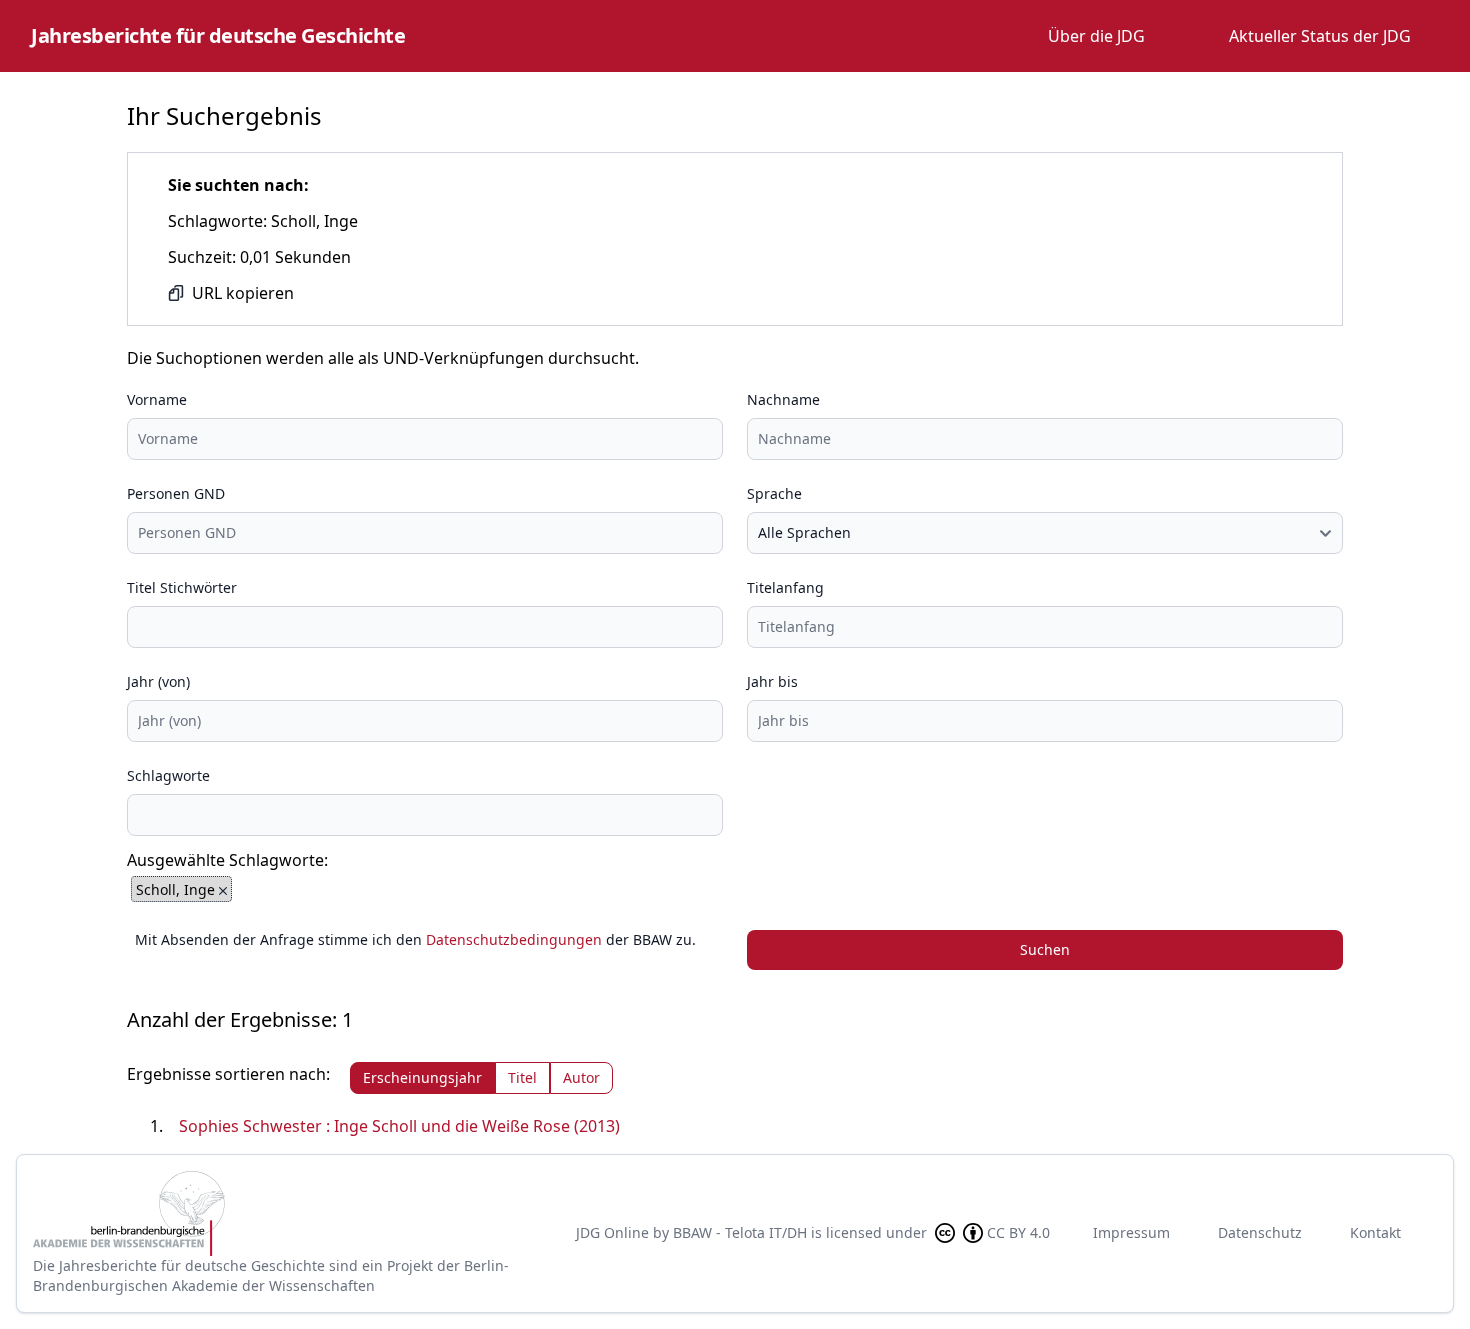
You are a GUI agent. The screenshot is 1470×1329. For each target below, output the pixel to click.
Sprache (774, 493)
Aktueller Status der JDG (1320, 36)
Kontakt (1375, 1232)
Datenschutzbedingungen (514, 939)
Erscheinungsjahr (422, 1077)
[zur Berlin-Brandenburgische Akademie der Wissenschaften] (289, 1213)
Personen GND (176, 493)
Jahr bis (772, 681)
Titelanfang (785, 587)
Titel (522, 1077)
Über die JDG (1096, 36)
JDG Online (612, 1232)
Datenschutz (1260, 1232)
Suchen (1045, 949)
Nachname (783, 399)
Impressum (1131, 1232)
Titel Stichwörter (182, 587)
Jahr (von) (158, 681)
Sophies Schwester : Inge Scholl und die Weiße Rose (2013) (399, 1126)
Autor (581, 1077)
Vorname (157, 399)
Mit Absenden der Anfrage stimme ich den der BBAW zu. (415, 939)
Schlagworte (168, 775)
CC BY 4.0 (1018, 1232)
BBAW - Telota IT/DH (740, 1232)
